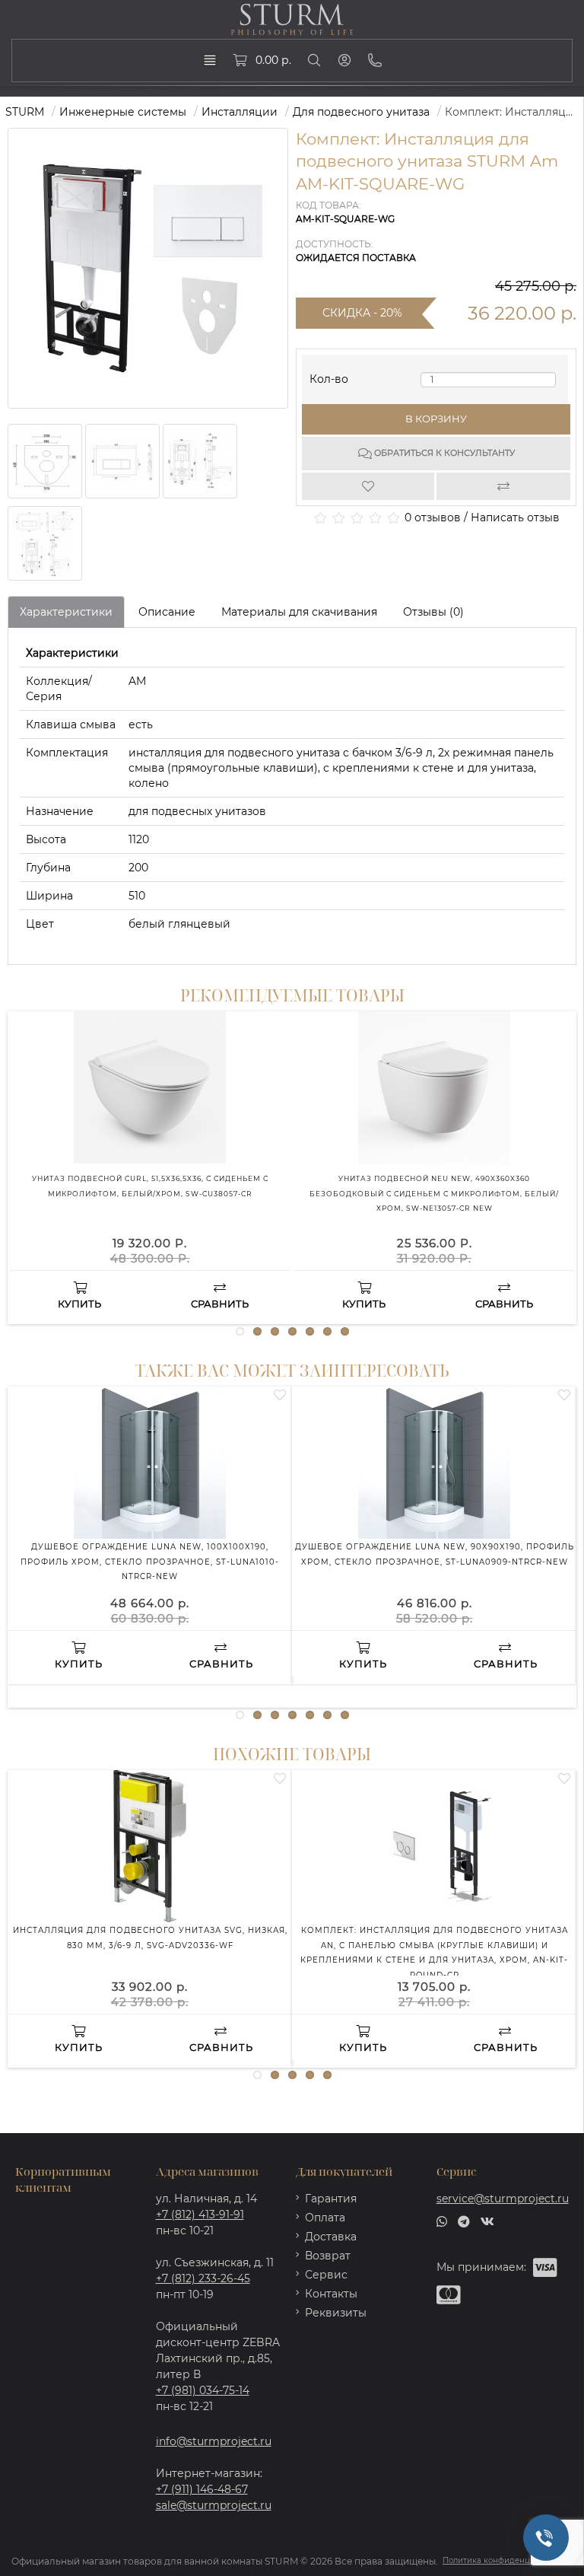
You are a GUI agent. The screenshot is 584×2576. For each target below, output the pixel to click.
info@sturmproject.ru (214, 2441)
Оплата (325, 2218)
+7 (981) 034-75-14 (203, 2390)
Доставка (331, 2237)
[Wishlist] (369, 486)
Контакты (331, 2294)
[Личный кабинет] (344, 60)
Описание (167, 612)
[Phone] (375, 60)
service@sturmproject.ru (503, 2199)
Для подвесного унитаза (361, 112)
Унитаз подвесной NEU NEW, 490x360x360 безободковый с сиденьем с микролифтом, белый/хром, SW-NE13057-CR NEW (434, 1194)
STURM (25, 112)
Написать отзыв (515, 517)
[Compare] (504, 486)
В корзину (436, 419)
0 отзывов (433, 517)
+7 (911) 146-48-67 (202, 2489)
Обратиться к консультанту (443, 453)
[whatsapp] (442, 2221)
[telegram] (464, 2221)
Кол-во (329, 376)
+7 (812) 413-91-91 (200, 2215)
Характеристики (66, 612)
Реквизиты (336, 2313)
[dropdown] (210, 60)
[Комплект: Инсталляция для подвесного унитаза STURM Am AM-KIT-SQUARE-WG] (45, 461)
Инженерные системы (123, 112)
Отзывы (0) (433, 612)
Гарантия (331, 2199)
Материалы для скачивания (299, 612)
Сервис (326, 2275)
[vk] (487, 2221)
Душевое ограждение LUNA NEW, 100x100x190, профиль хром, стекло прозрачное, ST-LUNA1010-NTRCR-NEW (150, 1562)
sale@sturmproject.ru (214, 2505)
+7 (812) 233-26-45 (203, 2278)
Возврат (328, 2256)
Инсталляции (240, 112)
